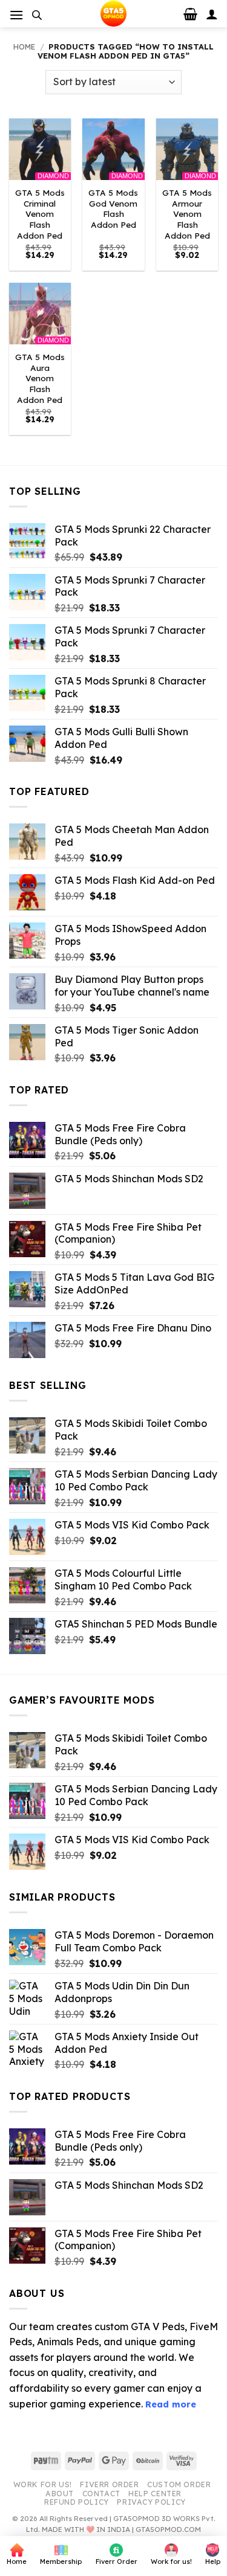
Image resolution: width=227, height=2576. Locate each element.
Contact (101, 2494)
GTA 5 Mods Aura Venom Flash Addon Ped (40, 378)
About (60, 2494)
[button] (16, 15)
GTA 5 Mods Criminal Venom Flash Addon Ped (40, 214)
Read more (171, 2404)
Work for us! (43, 2484)
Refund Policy (77, 2502)
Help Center (155, 2494)
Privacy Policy (151, 2502)
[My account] (212, 14)
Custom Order (179, 2484)
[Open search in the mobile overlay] (37, 15)
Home (24, 47)
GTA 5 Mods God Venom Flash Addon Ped (113, 208)
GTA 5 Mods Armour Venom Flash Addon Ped (187, 214)
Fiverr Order (109, 2484)
